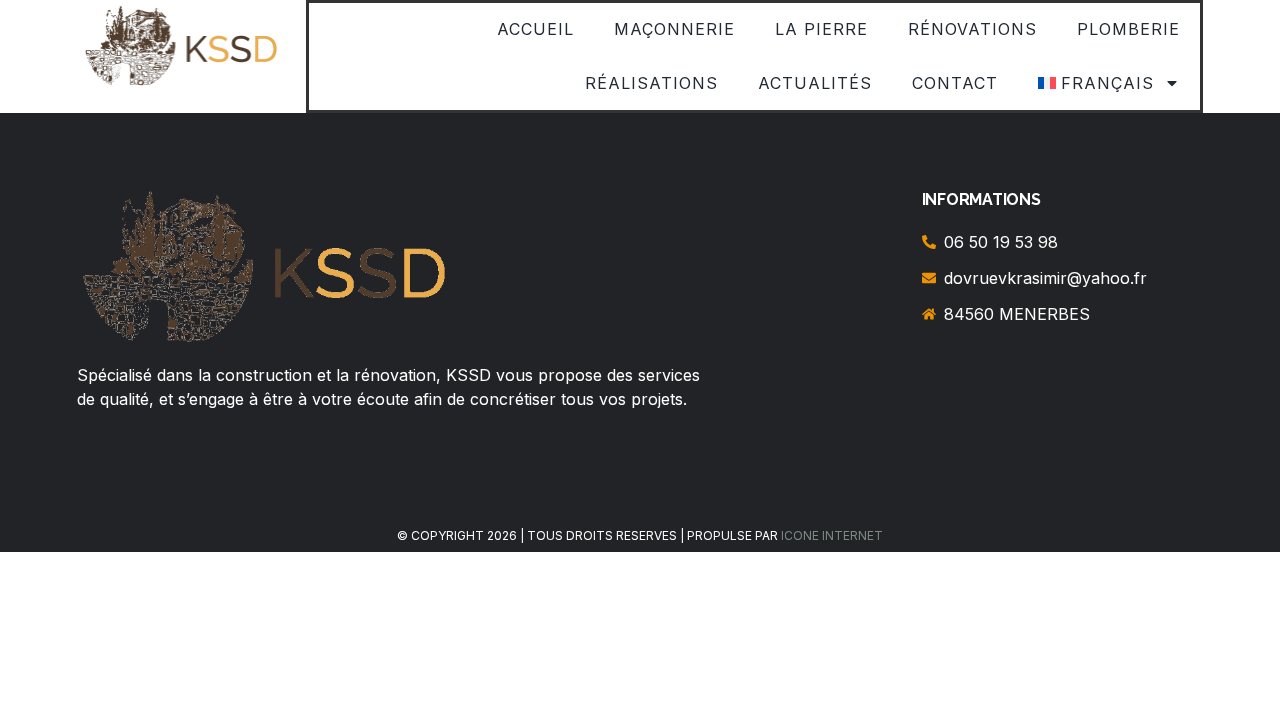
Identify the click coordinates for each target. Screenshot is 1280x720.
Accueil (535, 29)
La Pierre (821, 29)
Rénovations (972, 29)
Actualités (815, 83)
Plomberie (1128, 29)
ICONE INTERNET (832, 535)
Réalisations (651, 83)
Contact (955, 83)
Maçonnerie (674, 29)
